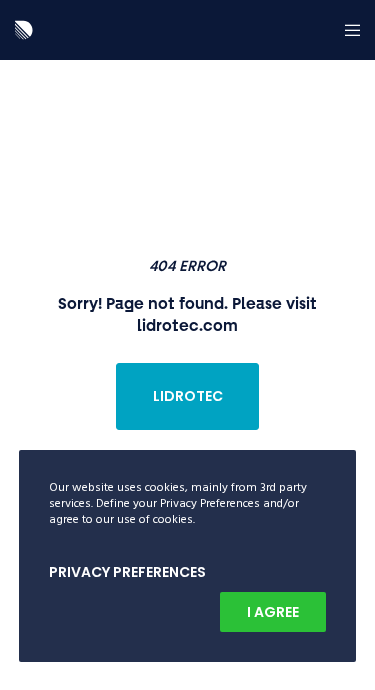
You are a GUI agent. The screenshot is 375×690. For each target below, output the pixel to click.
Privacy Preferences (127, 572)
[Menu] (346, 30)
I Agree (273, 612)
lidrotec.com (187, 325)
